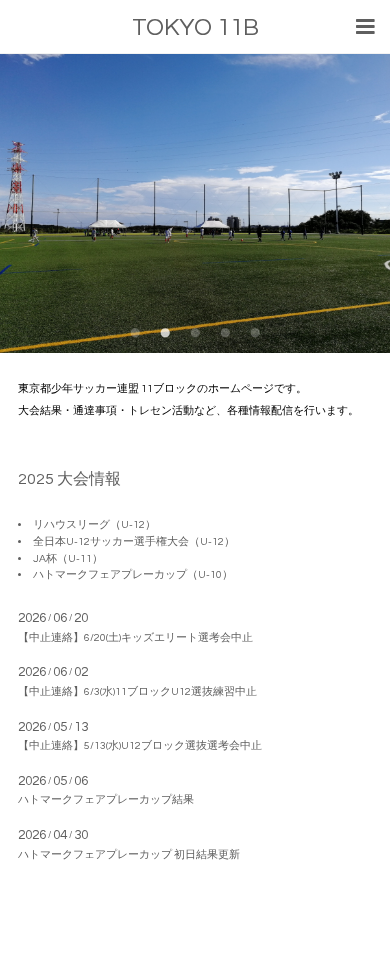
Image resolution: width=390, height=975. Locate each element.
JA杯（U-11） (68, 558)
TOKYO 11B (195, 27)
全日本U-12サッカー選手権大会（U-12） (134, 541)
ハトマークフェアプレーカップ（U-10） (133, 574)
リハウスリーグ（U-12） (94, 524)
